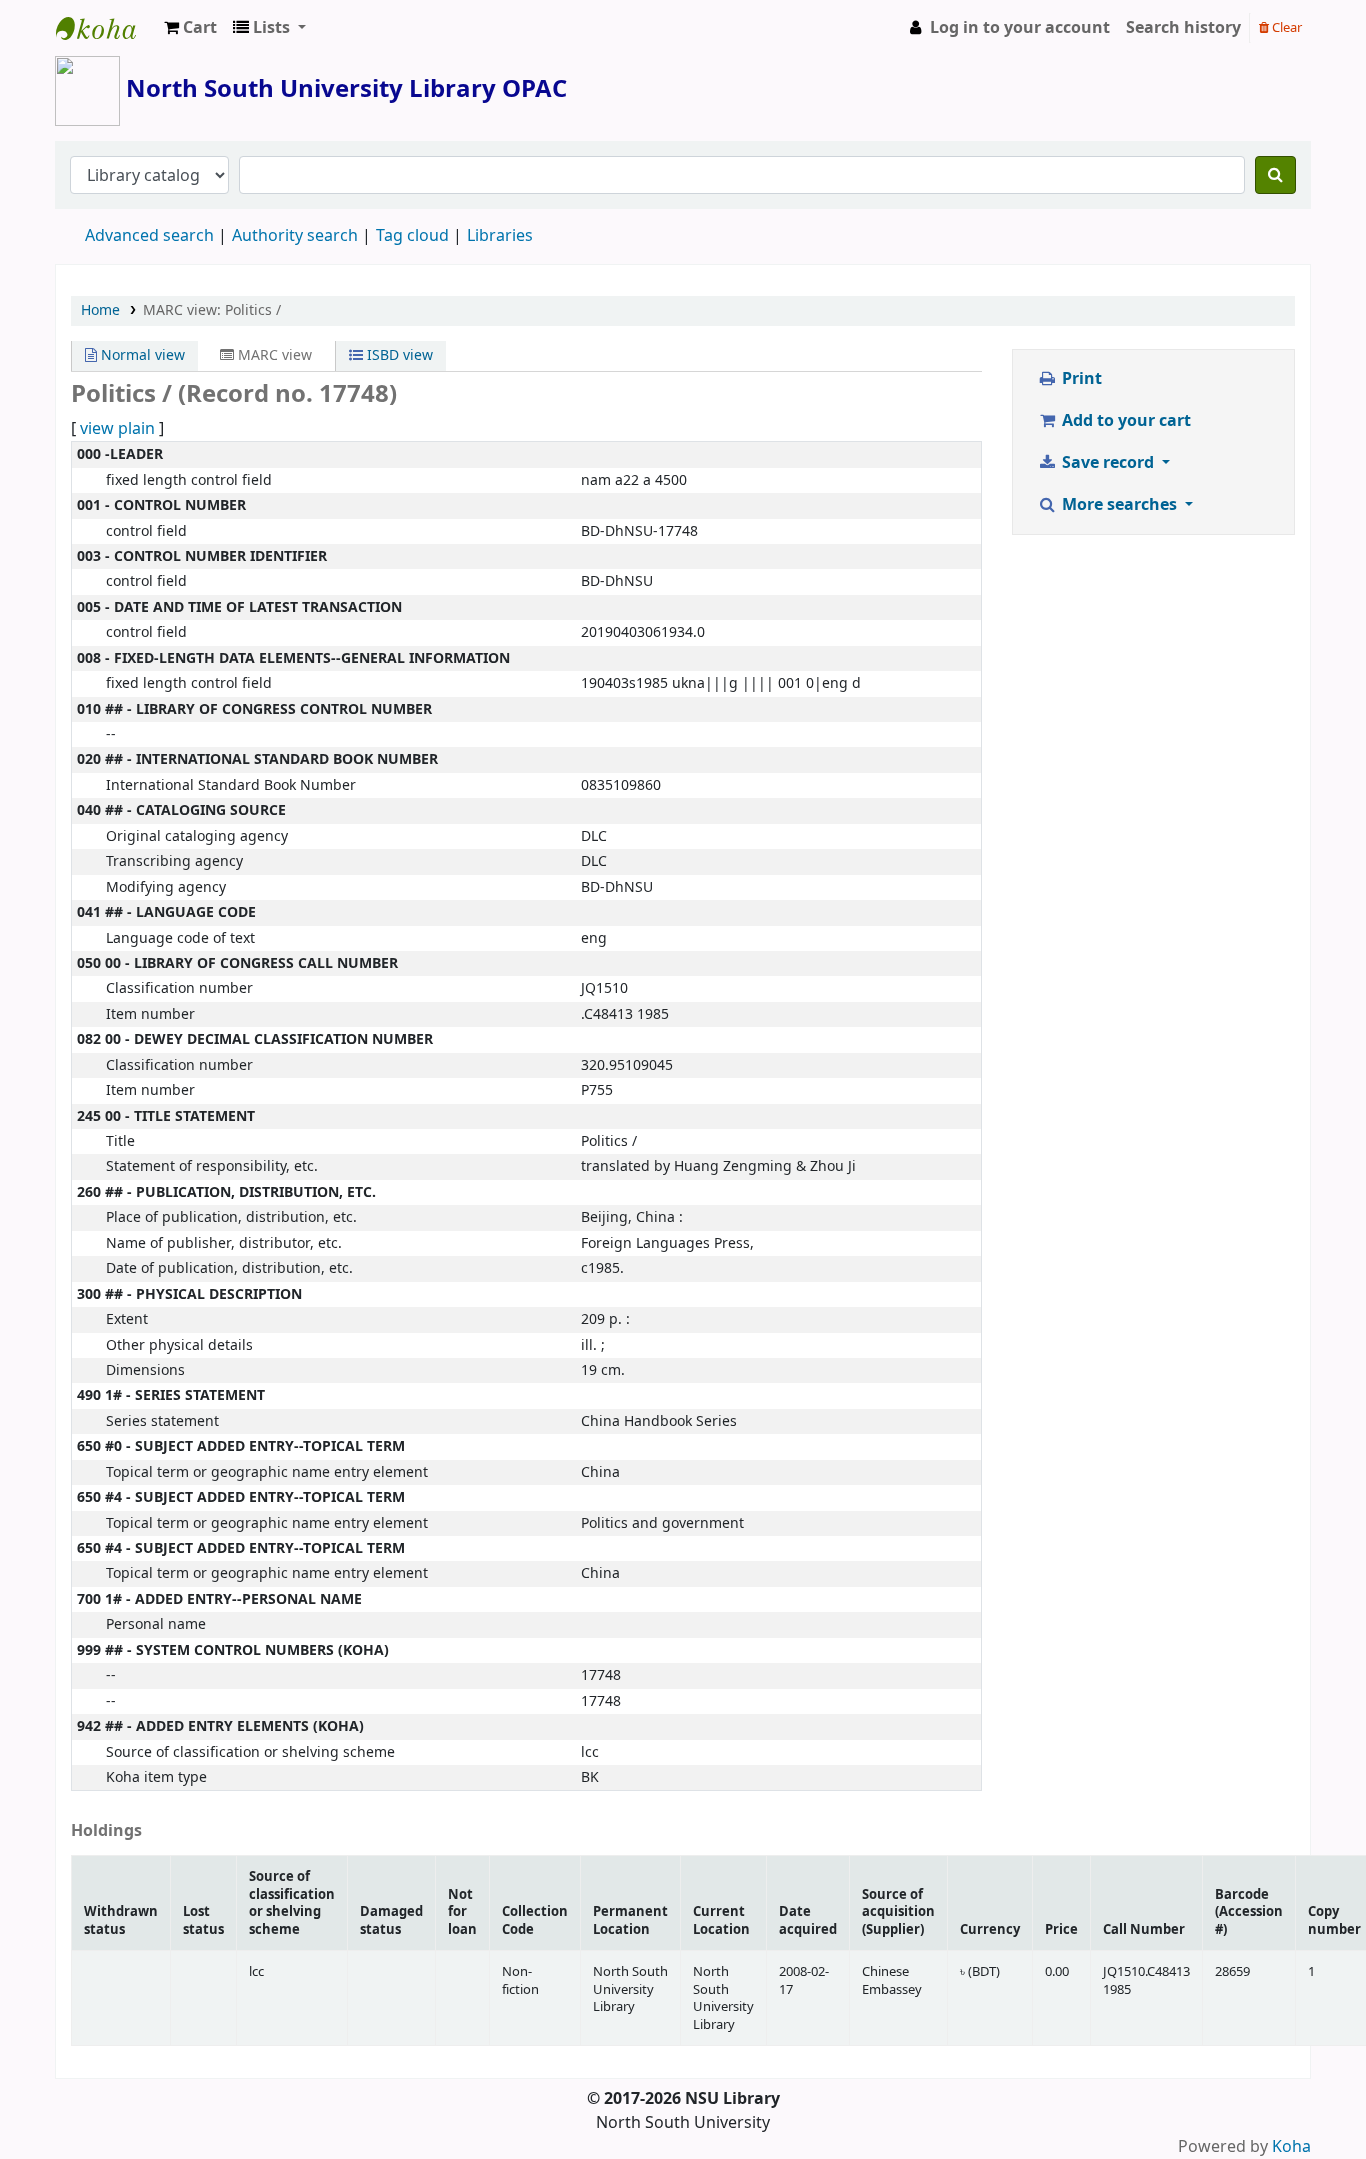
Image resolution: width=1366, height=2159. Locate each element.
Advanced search (149, 236)
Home (100, 310)
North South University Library (106, 28)
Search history (1183, 28)
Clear (1285, 27)
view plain (117, 429)
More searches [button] (1119, 505)
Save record (1108, 463)
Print (1080, 379)
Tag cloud (412, 236)
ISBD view (398, 355)
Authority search (295, 236)
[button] (190, 28)
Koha (1291, 2147)
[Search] (1275, 175)
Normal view (141, 355)
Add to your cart (1124, 421)
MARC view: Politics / (212, 310)
